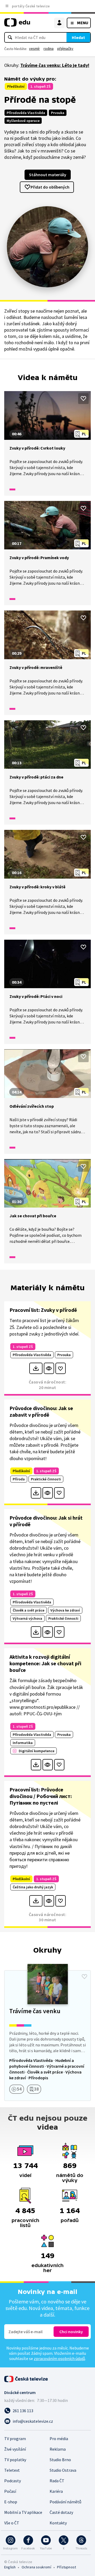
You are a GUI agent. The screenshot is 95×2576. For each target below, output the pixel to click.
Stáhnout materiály (48, 175)
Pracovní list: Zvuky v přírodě (43, 1310)
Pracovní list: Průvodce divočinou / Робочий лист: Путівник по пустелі (41, 1796)
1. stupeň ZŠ (41, 86)
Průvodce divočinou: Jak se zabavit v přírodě (41, 1411)
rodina (49, 48)
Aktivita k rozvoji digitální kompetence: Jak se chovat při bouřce (45, 1663)
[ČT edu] (17, 25)
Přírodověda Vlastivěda (26, 113)
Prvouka (58, 113)
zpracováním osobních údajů (59, 2358)
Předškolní (16, 86)
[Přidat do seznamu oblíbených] (83, 398)
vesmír (34, 48)
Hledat (78, 37)
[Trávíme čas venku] (47, 2036)
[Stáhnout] (36, 1368)
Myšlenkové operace (23, 121)
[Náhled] (49, 1368)
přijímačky (65, 48)
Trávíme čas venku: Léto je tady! (55, 65)
